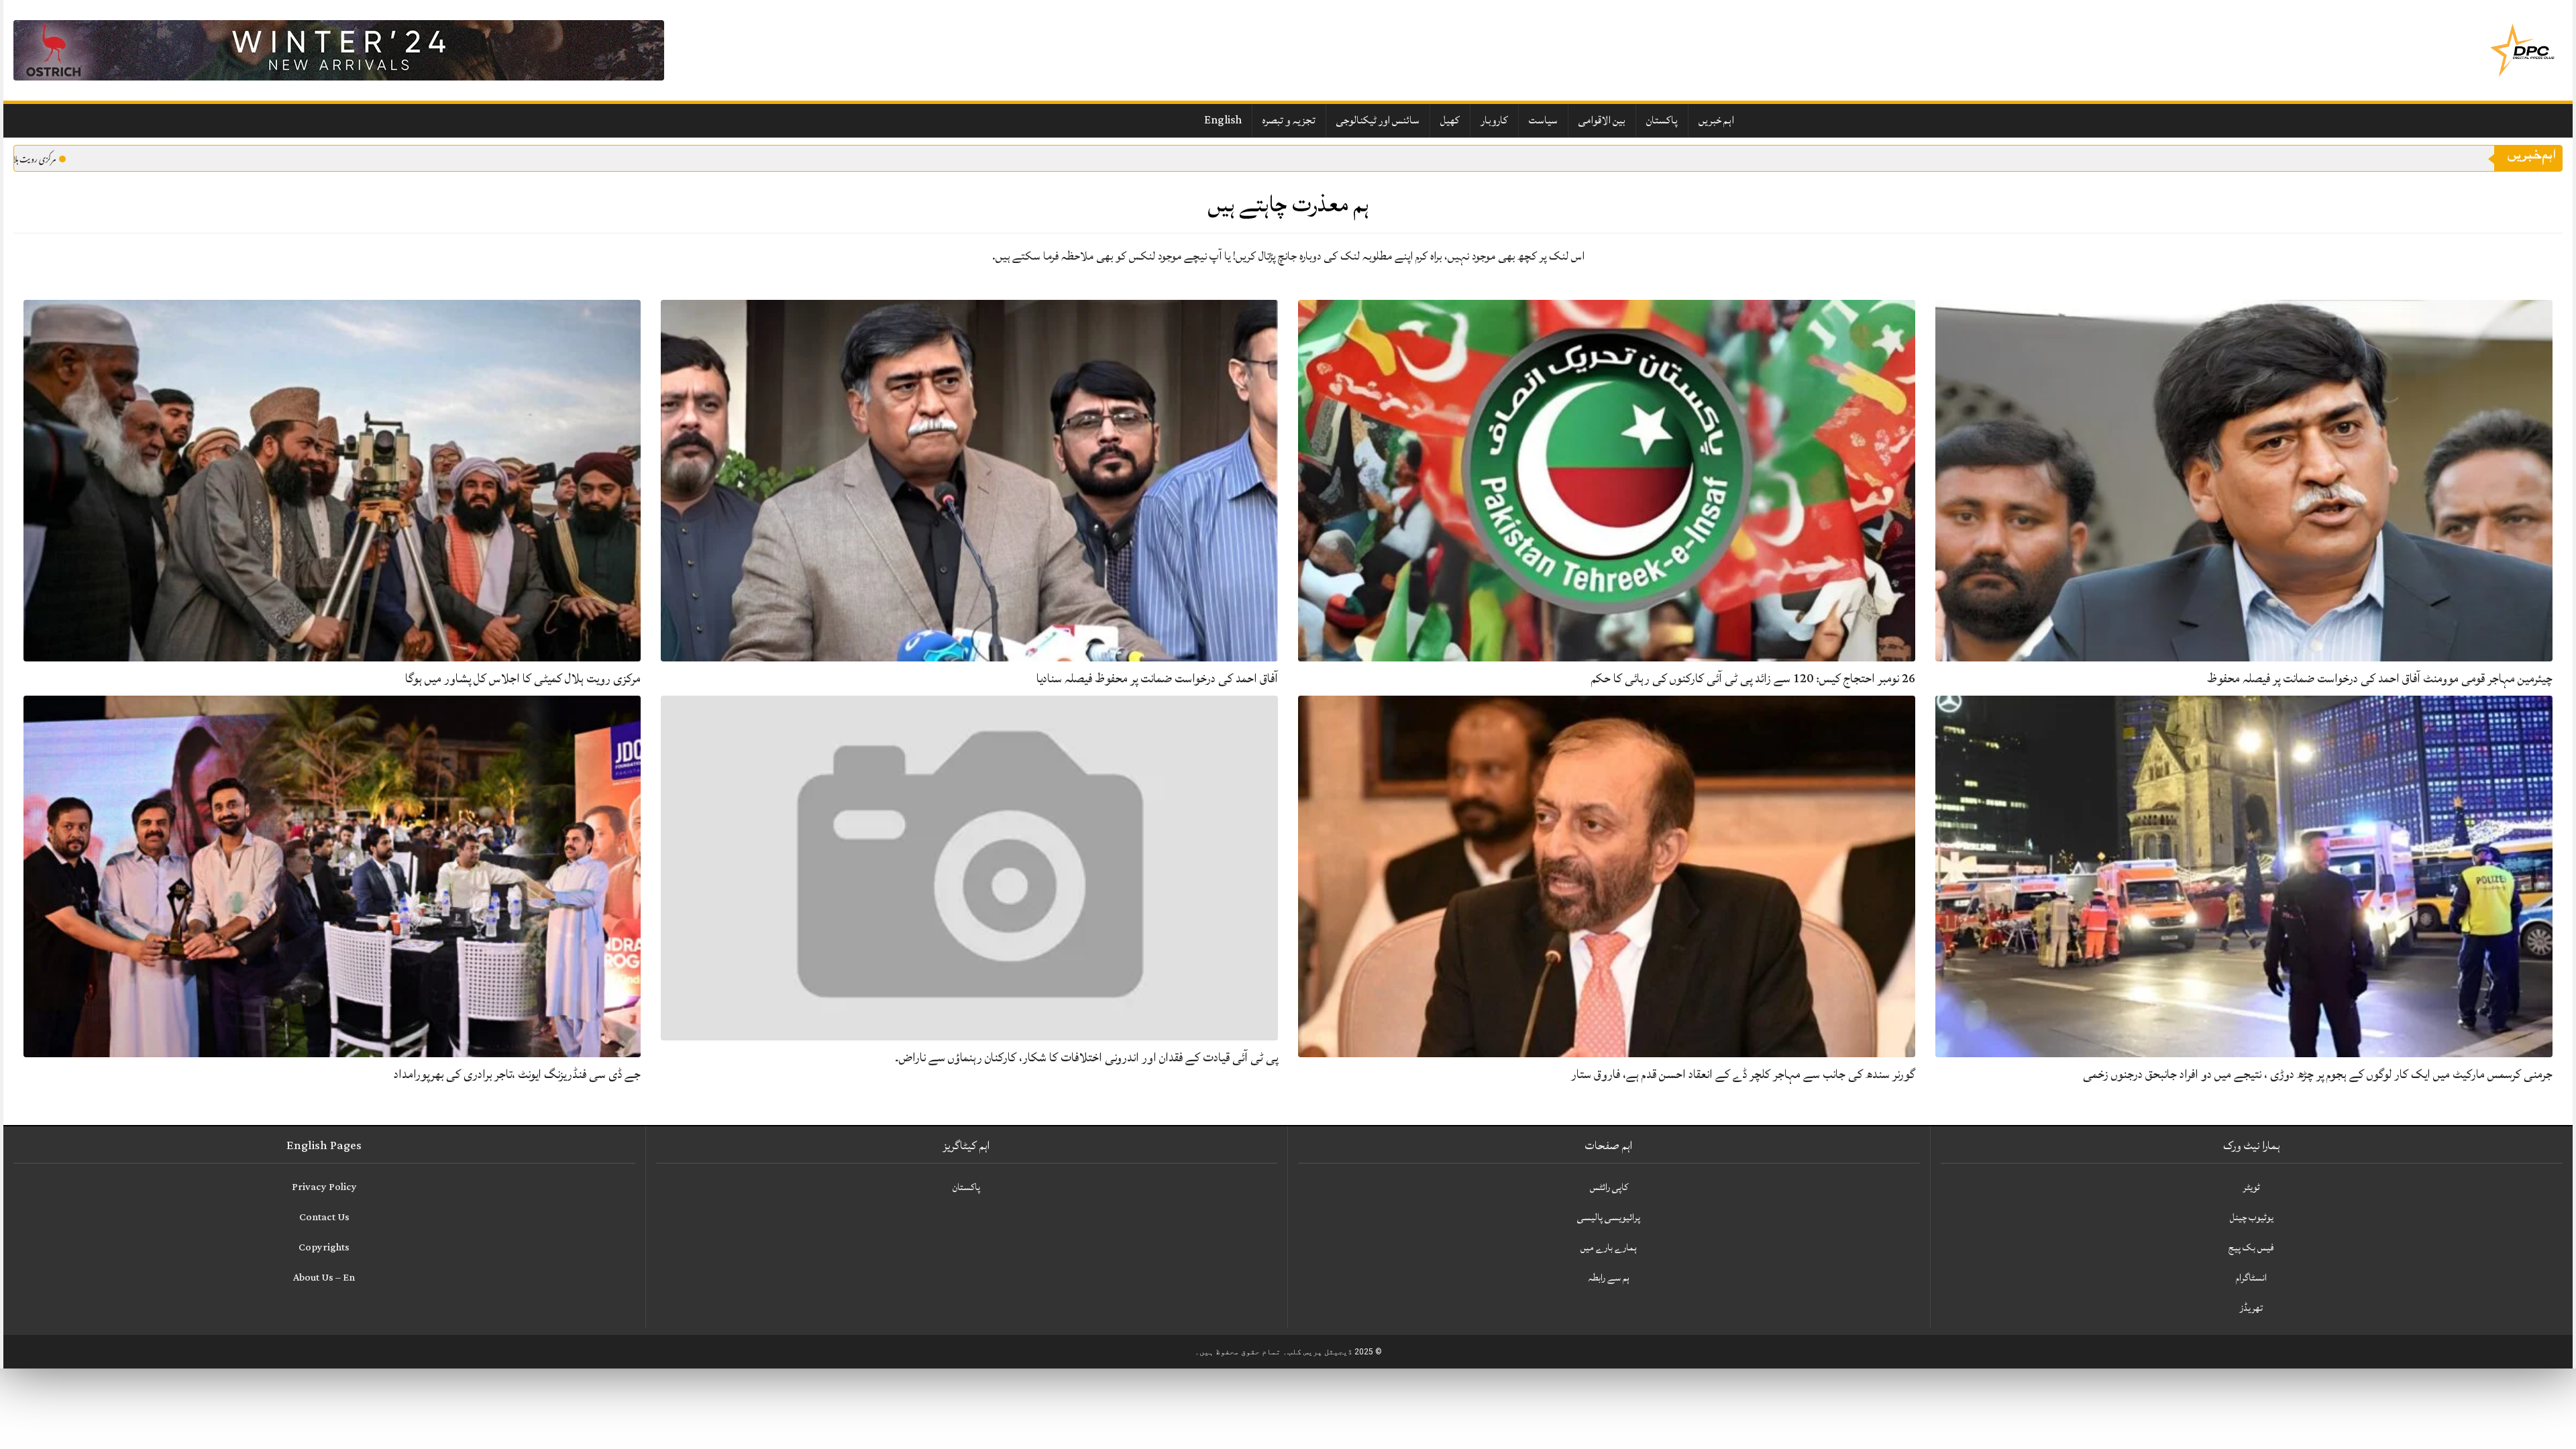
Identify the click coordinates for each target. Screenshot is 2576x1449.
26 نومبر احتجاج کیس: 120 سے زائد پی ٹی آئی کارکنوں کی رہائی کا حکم (1753, 678)
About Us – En (324, 1278)
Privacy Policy (324, 1187)
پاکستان (1662, 120)
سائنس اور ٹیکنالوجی (1378, 120)
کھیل (1450, 120)
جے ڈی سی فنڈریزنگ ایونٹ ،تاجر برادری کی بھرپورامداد (517, 1074)
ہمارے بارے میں (1609, 1247)
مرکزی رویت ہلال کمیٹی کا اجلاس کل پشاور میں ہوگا (523, 678)
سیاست (1543, 120)
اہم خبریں (1716, 120)
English (1223, 120)
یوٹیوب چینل (2252, 1217)
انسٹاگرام (2251, 1278)
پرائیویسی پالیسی (1609, 1217)
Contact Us (324, 1217)
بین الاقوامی (1602, 120)
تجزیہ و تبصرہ (1289, 120)
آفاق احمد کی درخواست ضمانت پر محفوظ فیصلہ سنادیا (1157, 678)
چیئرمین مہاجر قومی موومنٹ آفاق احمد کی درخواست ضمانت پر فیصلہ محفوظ (2380, 678)
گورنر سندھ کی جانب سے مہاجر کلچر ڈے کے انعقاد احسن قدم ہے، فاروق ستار (1743, 1074)
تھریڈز (2251, 1308)
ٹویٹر (2251, 1187)
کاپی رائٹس (1609, 1187)
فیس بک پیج (2251, 1247)
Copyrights (324, 1247)
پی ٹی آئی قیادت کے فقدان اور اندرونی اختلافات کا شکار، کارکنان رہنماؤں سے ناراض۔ (1086, 1057)
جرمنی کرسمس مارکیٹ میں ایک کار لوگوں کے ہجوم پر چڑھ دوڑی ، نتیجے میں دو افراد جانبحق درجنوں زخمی (2318, 1074)
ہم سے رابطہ (1609, 1278)
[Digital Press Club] (2522, 50)
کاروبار (1494, 120)
